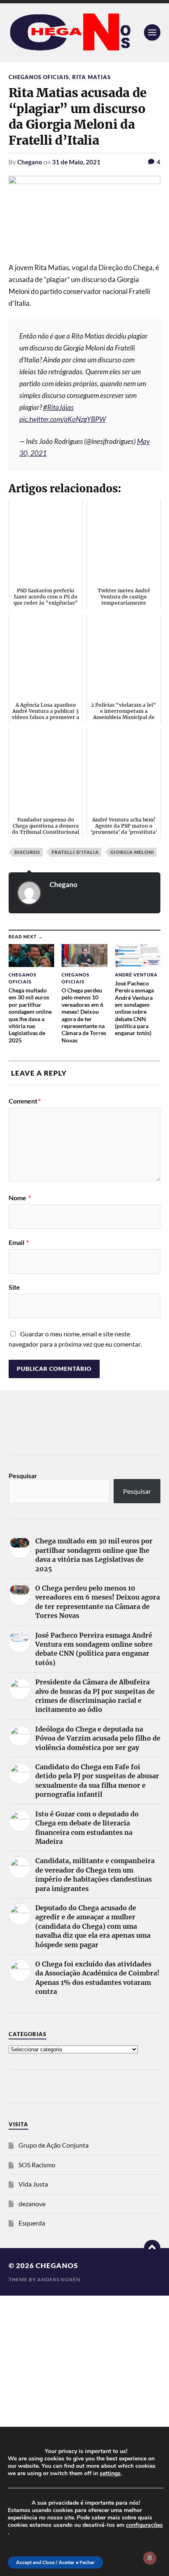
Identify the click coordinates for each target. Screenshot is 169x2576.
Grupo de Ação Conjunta (54, 2145)
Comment (25, 1101)
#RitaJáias (58, 407)
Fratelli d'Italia (75, 852)
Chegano (30, 162)
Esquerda (32, 2223)
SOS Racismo (37, 2165)
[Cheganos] (85, 33)
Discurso (27, 852)
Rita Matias (91, 77)
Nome (20, 1198)
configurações (144, 2525)
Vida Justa (33, 2184)
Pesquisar (23, 1476)
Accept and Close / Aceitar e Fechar (55, 2562)
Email (19, 1242)
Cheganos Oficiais (39, 77)
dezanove (32, 2204)
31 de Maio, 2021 (76, 162)
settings (110, 2474)
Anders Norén (59, 2279)
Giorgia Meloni (132, 852)
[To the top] (152, 2248)
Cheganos (57, 2265)
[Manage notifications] (150, 2558)
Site (14, 1287)
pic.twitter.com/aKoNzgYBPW (63, 419)
